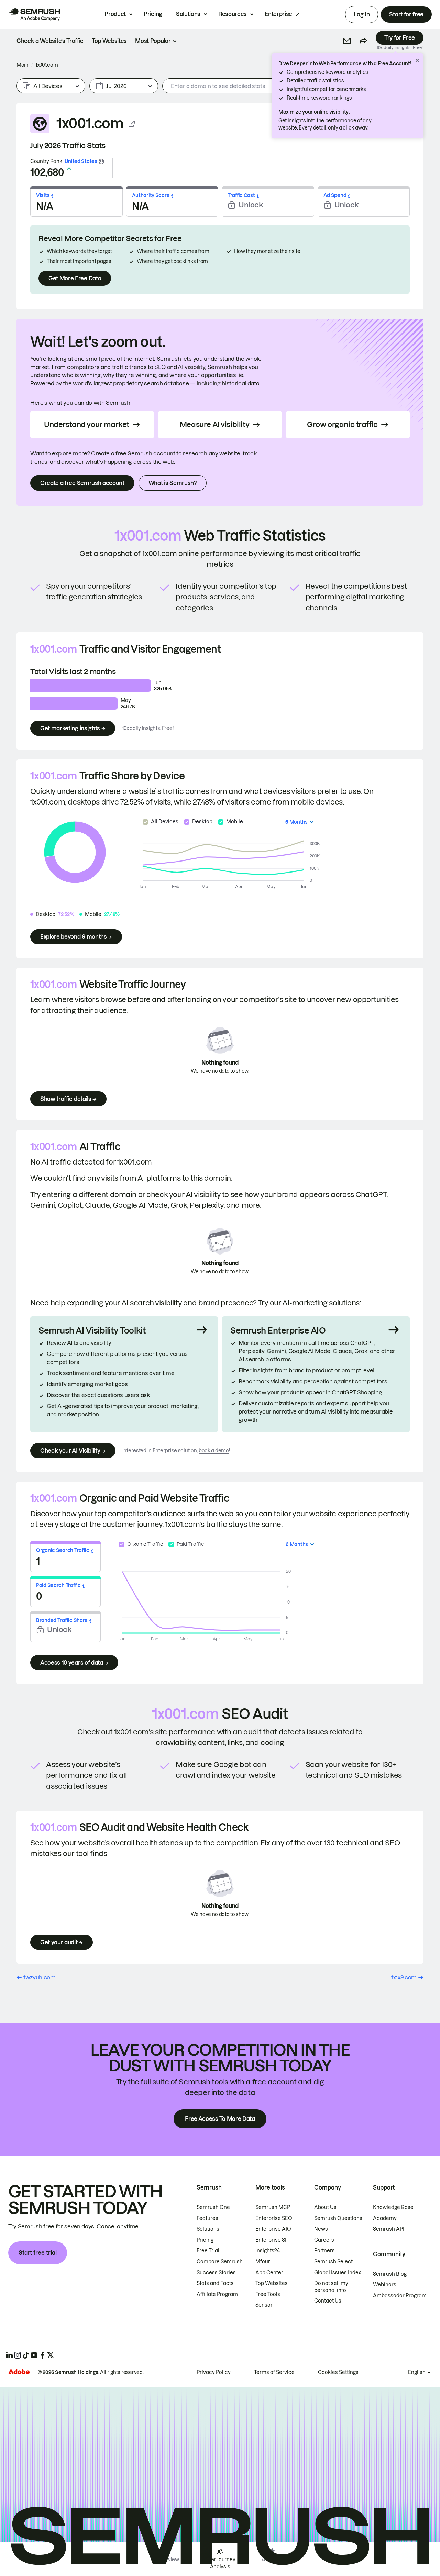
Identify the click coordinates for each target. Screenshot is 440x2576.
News (321, 2229)
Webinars (385, 2285)
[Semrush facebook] (42, 2355)
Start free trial (38, 2253)
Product (115, 14)
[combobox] (255, 86)
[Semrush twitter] (51, 2355)
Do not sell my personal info (331, 2287)
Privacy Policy (214, 2372)
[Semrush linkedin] (9, 2355)
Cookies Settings (338, 2372)
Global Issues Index (338, 2273)
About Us (325, 2207)
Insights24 (268, 2251)
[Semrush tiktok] (26, 2355)
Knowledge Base (393, 2207)
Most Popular (153, 41)
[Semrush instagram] (18, 2355)
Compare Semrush (220, 2262)
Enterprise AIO (273, 2229)
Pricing (153, 14)
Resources (233, 14)
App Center (269, 2273)
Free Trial (208, 2251)
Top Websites (272, 2283)
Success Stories (216, 2273)
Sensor (264, 2305)
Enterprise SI (271, 2240)
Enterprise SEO (274, 2218)
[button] (347, 41)
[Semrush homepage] (34, 14)
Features (207, 2218)
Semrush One (213, 2207)
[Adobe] (19, 2372)
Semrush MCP (273, 2207)
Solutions (188, 14)
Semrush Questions (338, 2218)
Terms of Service (274, 2372)
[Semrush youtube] (34, 2355)
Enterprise (278, 14)
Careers (324, 2240)
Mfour (263, 2262)
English (417, 2372)
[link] (50, 41)
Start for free (406, 14)
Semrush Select (333, 2262)
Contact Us (328, 2301)
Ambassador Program (400, 2296)
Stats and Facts (215, 2283)
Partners (324, 2251)
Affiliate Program (217, 2294)
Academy (385, 2218)
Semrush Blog (390, 2274)
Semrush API (389, 2229)
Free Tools (268, 2294)
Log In (362, 14)
